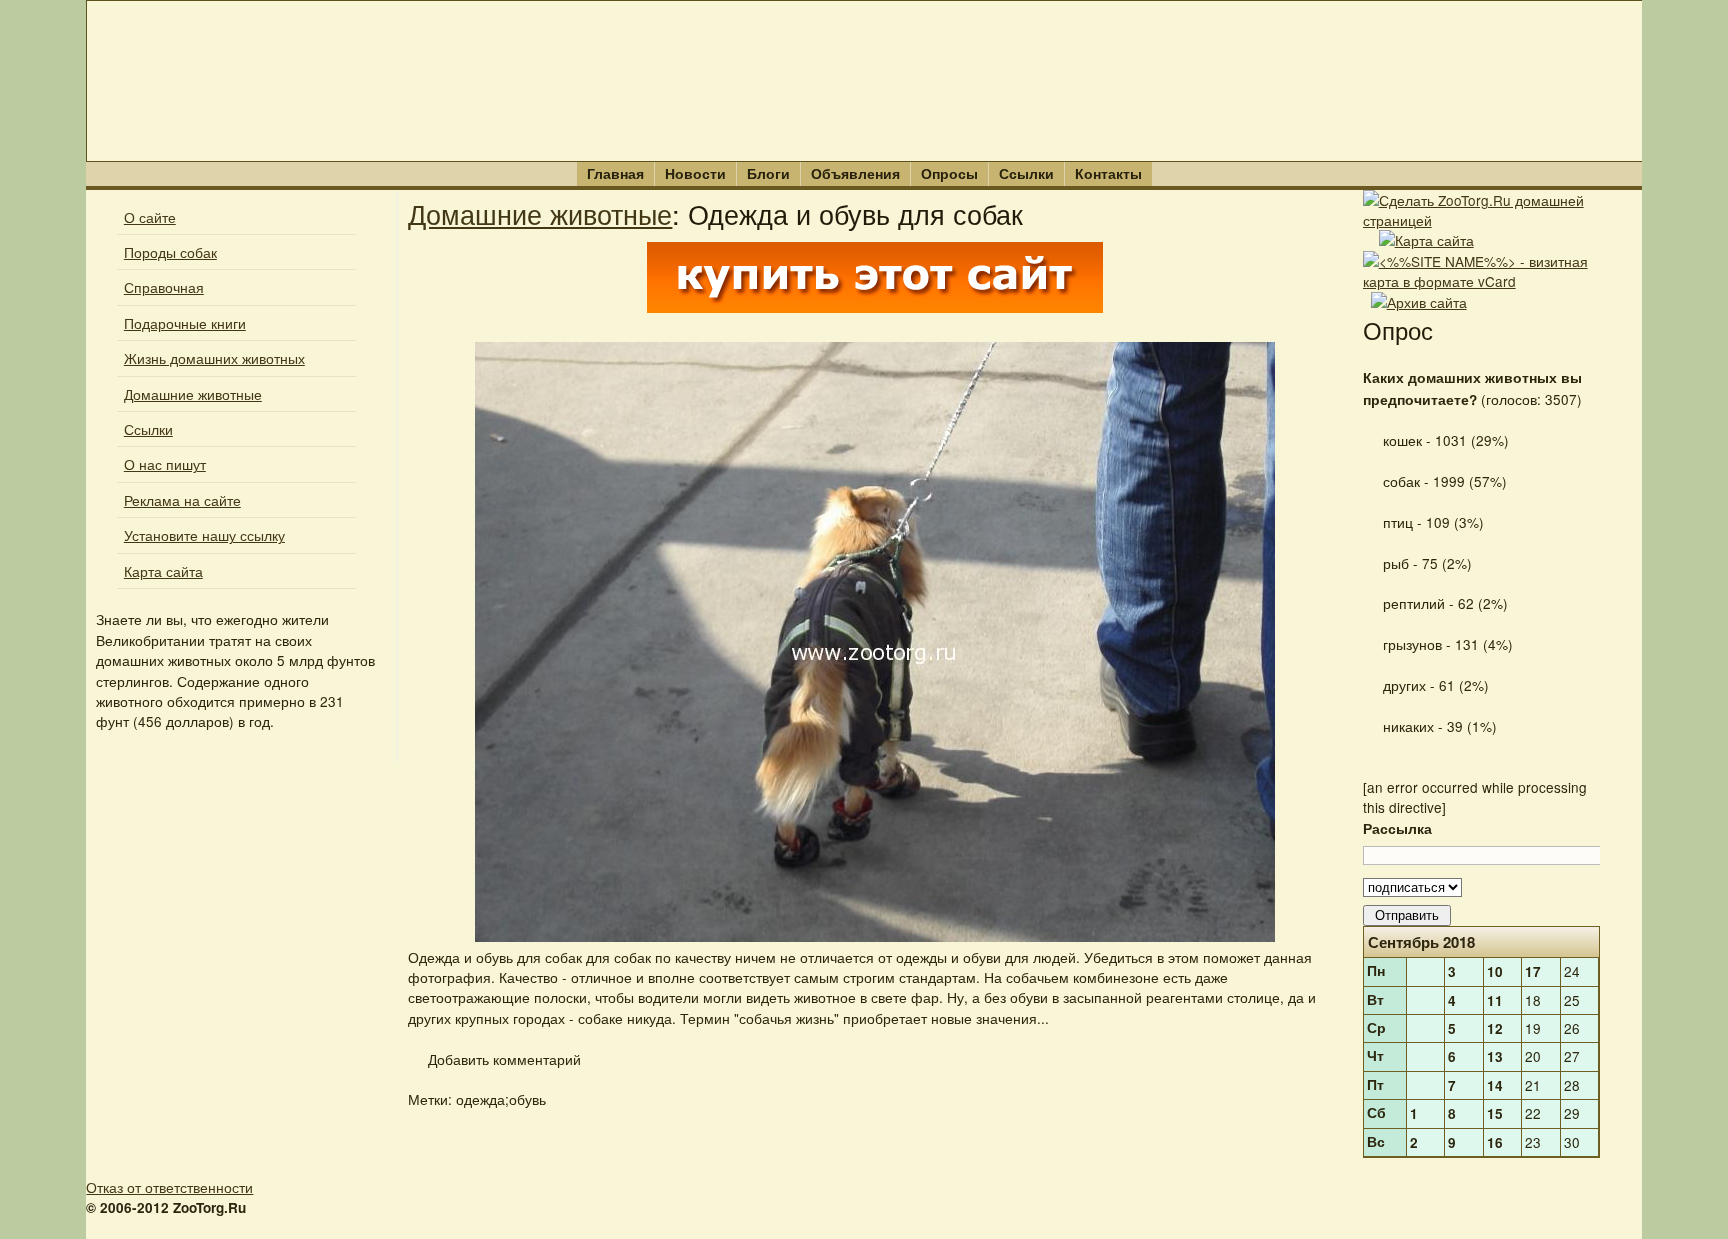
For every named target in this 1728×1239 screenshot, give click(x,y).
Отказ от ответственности (169, 1187)
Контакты (1108, 173)
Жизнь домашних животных (214, 358)
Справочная (164, 287)
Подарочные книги (185, 323)
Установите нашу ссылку (204, 535)
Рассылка (1397, 828)
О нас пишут (165, 464)
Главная (615, 173)
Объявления (855, 173)
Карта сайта (163, 571)
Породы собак (170, 252)
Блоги (768, 173)
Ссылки (1026, 173)
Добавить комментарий (502, 1059)
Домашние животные (193, 394)
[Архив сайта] (1419, 302)
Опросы (949, 173)
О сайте (150, 217)
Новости (695, 173)
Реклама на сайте (182, 500)
